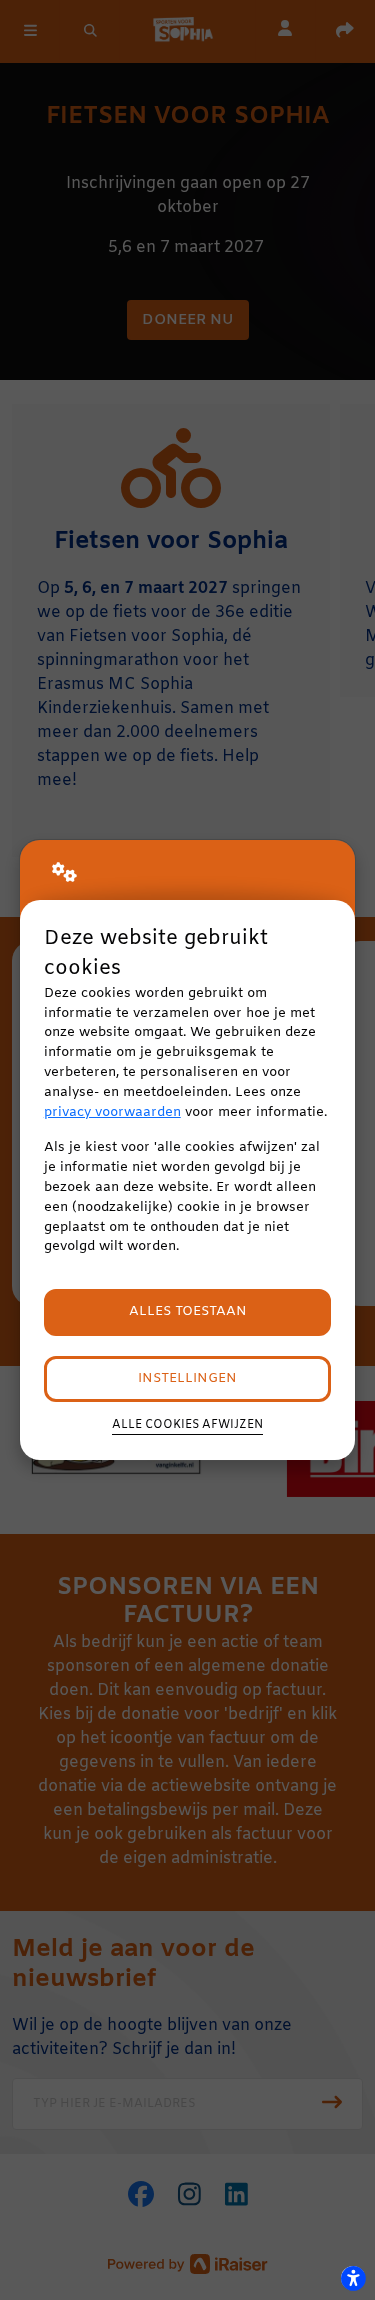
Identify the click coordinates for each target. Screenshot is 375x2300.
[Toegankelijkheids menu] (353, 2278)
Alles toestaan (188, 1311)
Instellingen (187, 1378)
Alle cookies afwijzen (187, 1425)
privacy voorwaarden (112, 1112)
